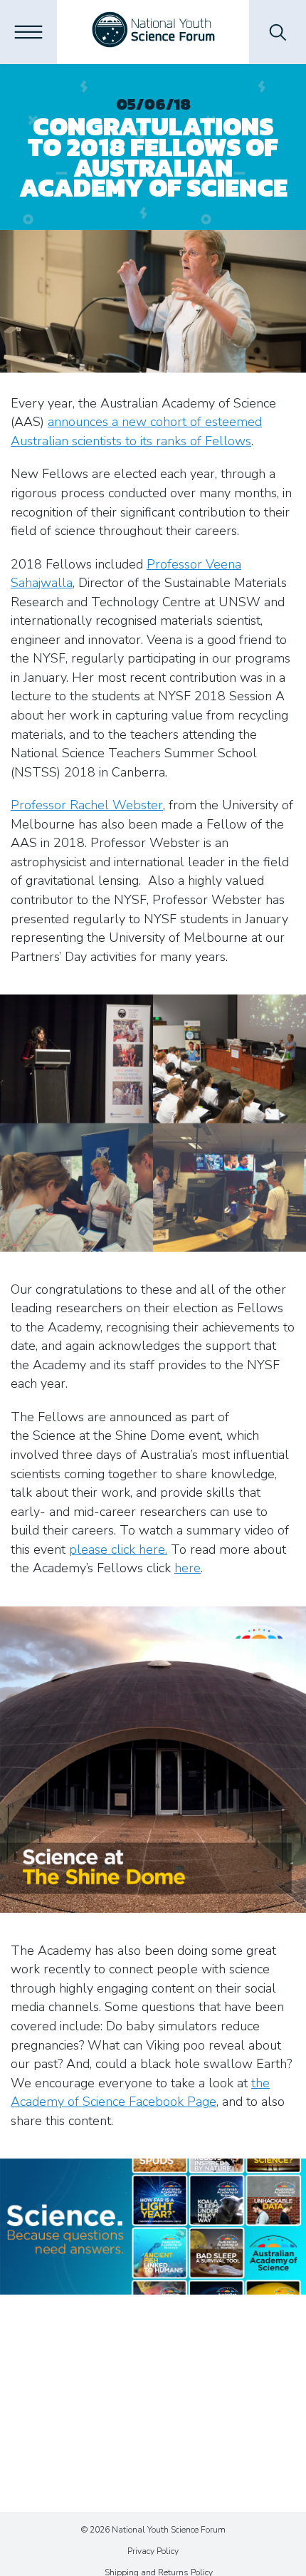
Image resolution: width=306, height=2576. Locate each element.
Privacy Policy (153, 2551)
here (188, 1568)
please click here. (118, 1549)
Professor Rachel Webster (87, 805)
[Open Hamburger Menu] (28, 32)
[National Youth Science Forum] (153, 32)
